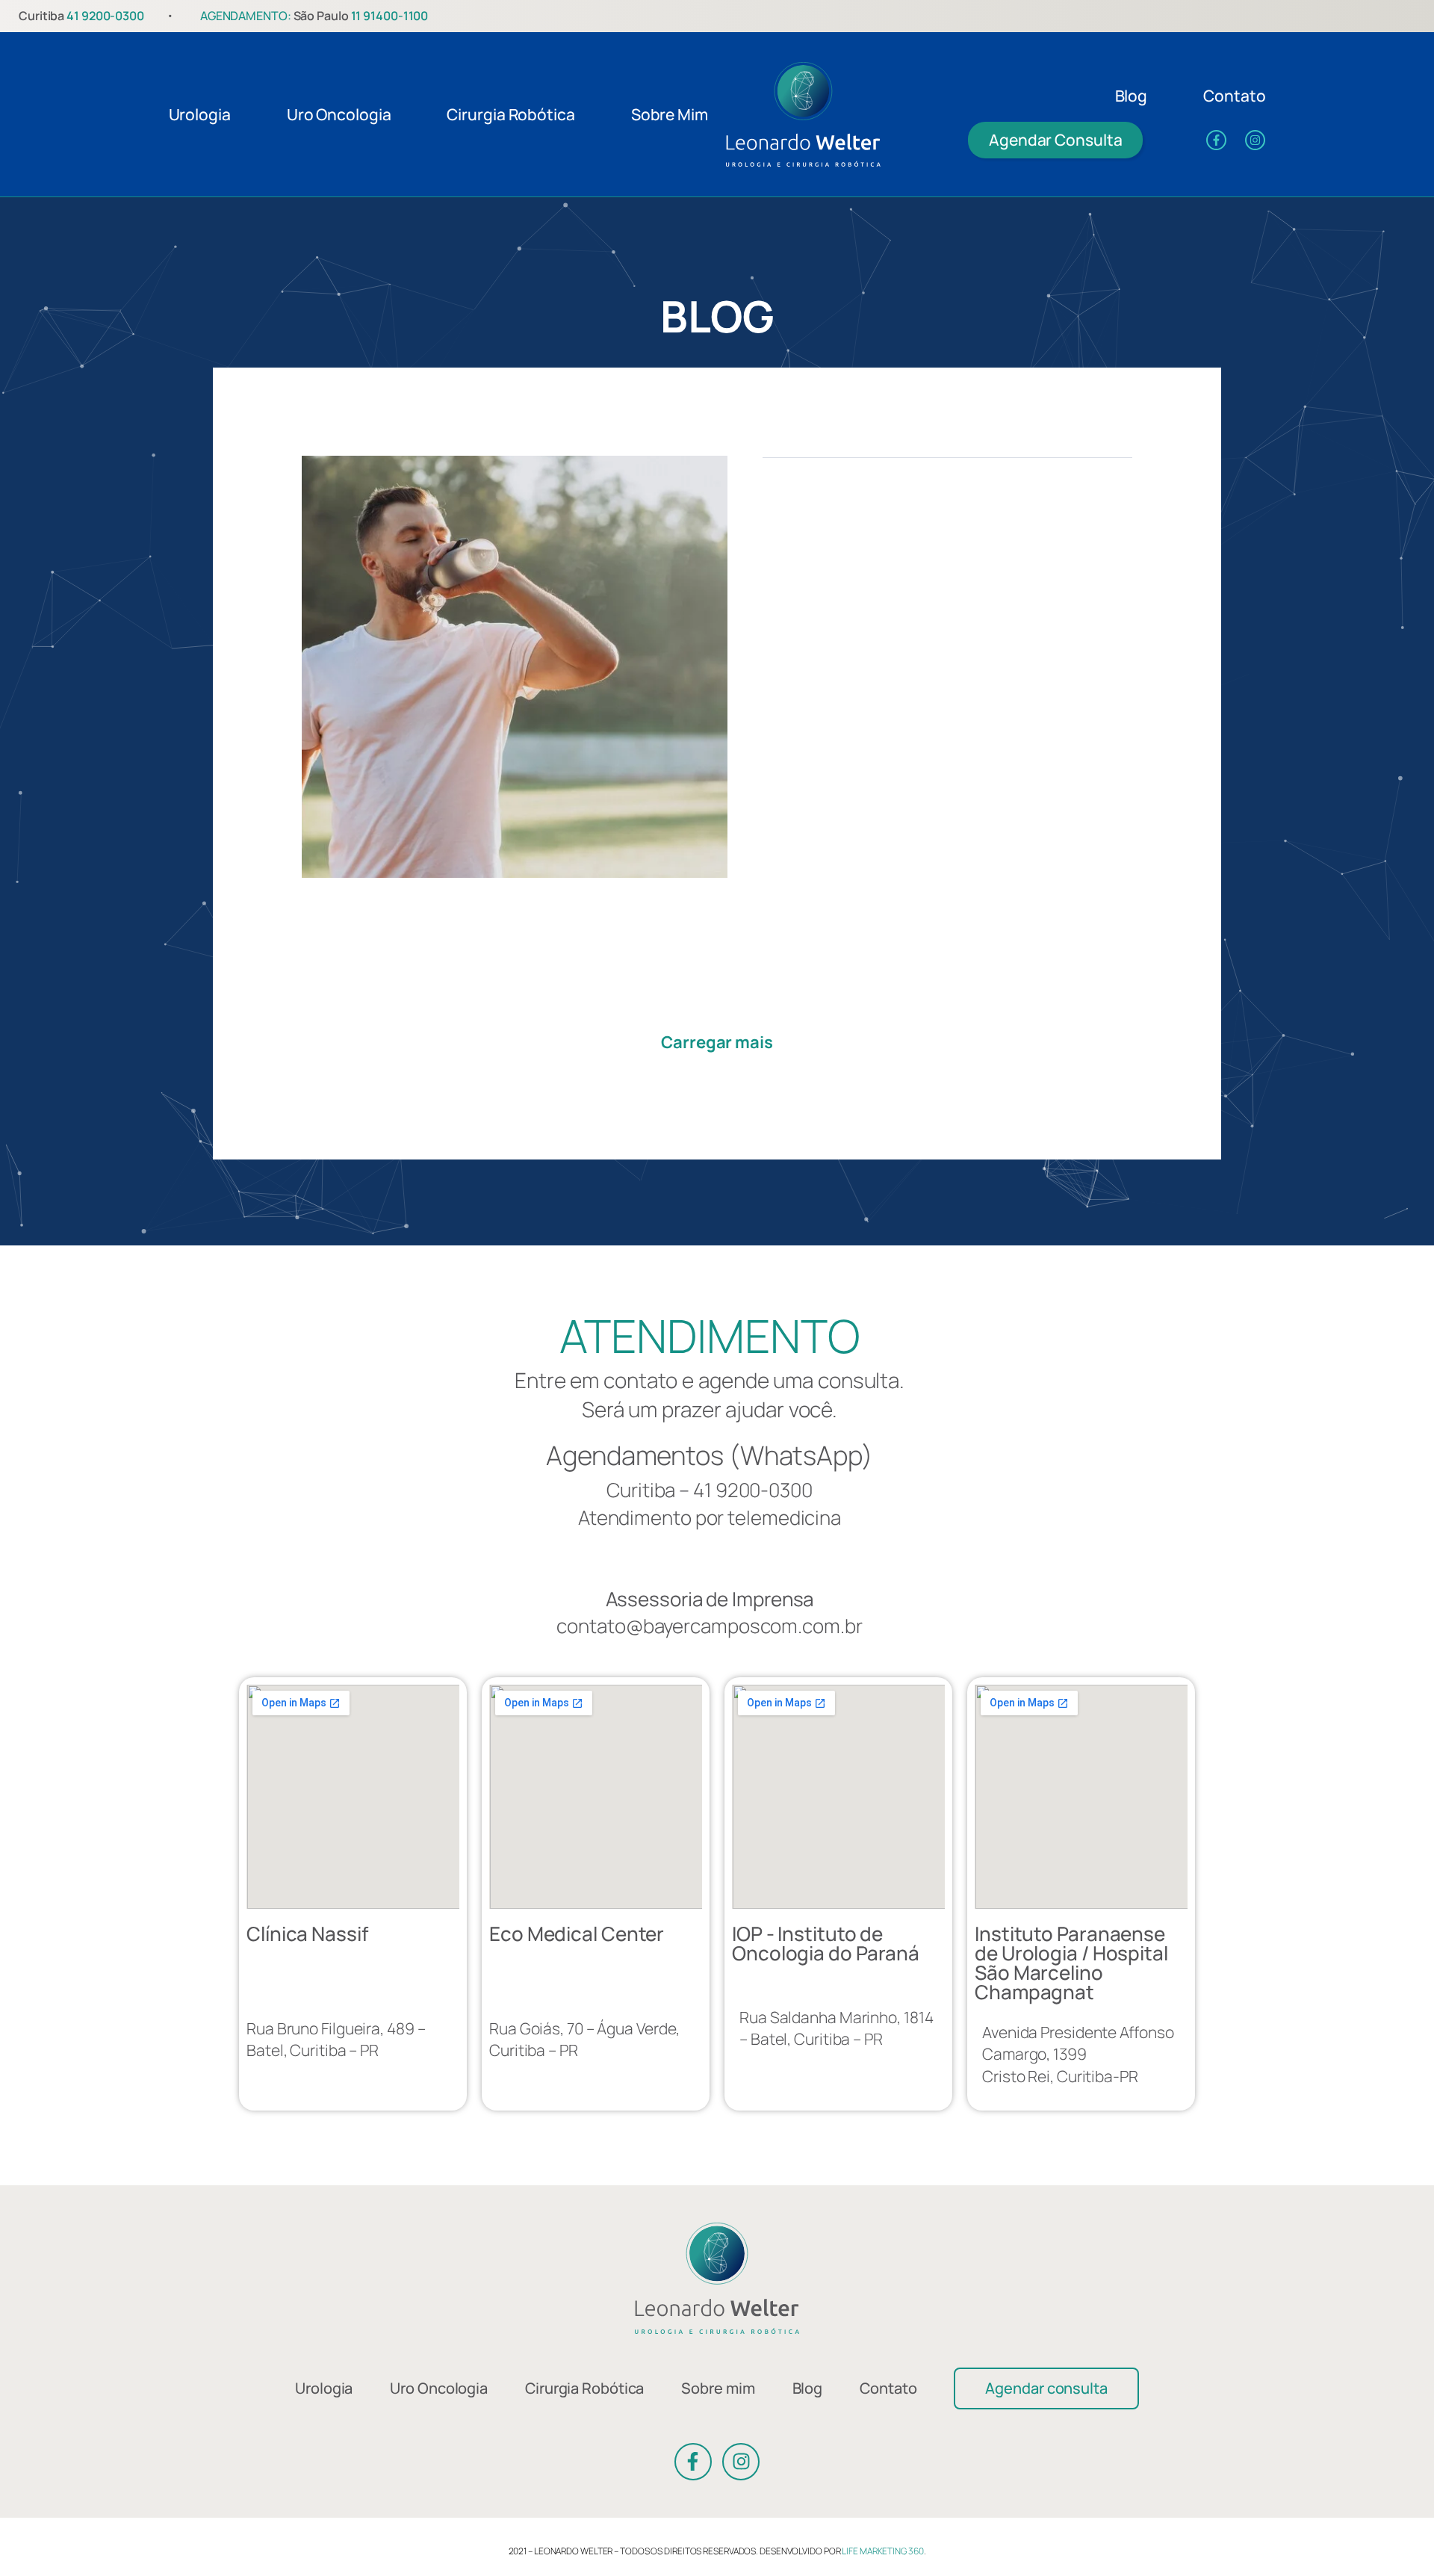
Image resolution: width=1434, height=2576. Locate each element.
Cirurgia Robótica (510, 114)
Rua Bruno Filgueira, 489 (332, 2028)
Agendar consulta (1046, 2388)
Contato (1234, 96)
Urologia (200, 114)
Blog (1132, 96)
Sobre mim (670, 114)
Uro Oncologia (339, 114)
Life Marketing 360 (882, 2551)
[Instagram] (1255, 140)
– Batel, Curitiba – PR (336, 2039)
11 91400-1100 (390, 16)
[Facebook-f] (1216, 140)
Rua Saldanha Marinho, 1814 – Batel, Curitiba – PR (836, 2028)
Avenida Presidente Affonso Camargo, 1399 (1078, 2043)
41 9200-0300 (105, 16)
